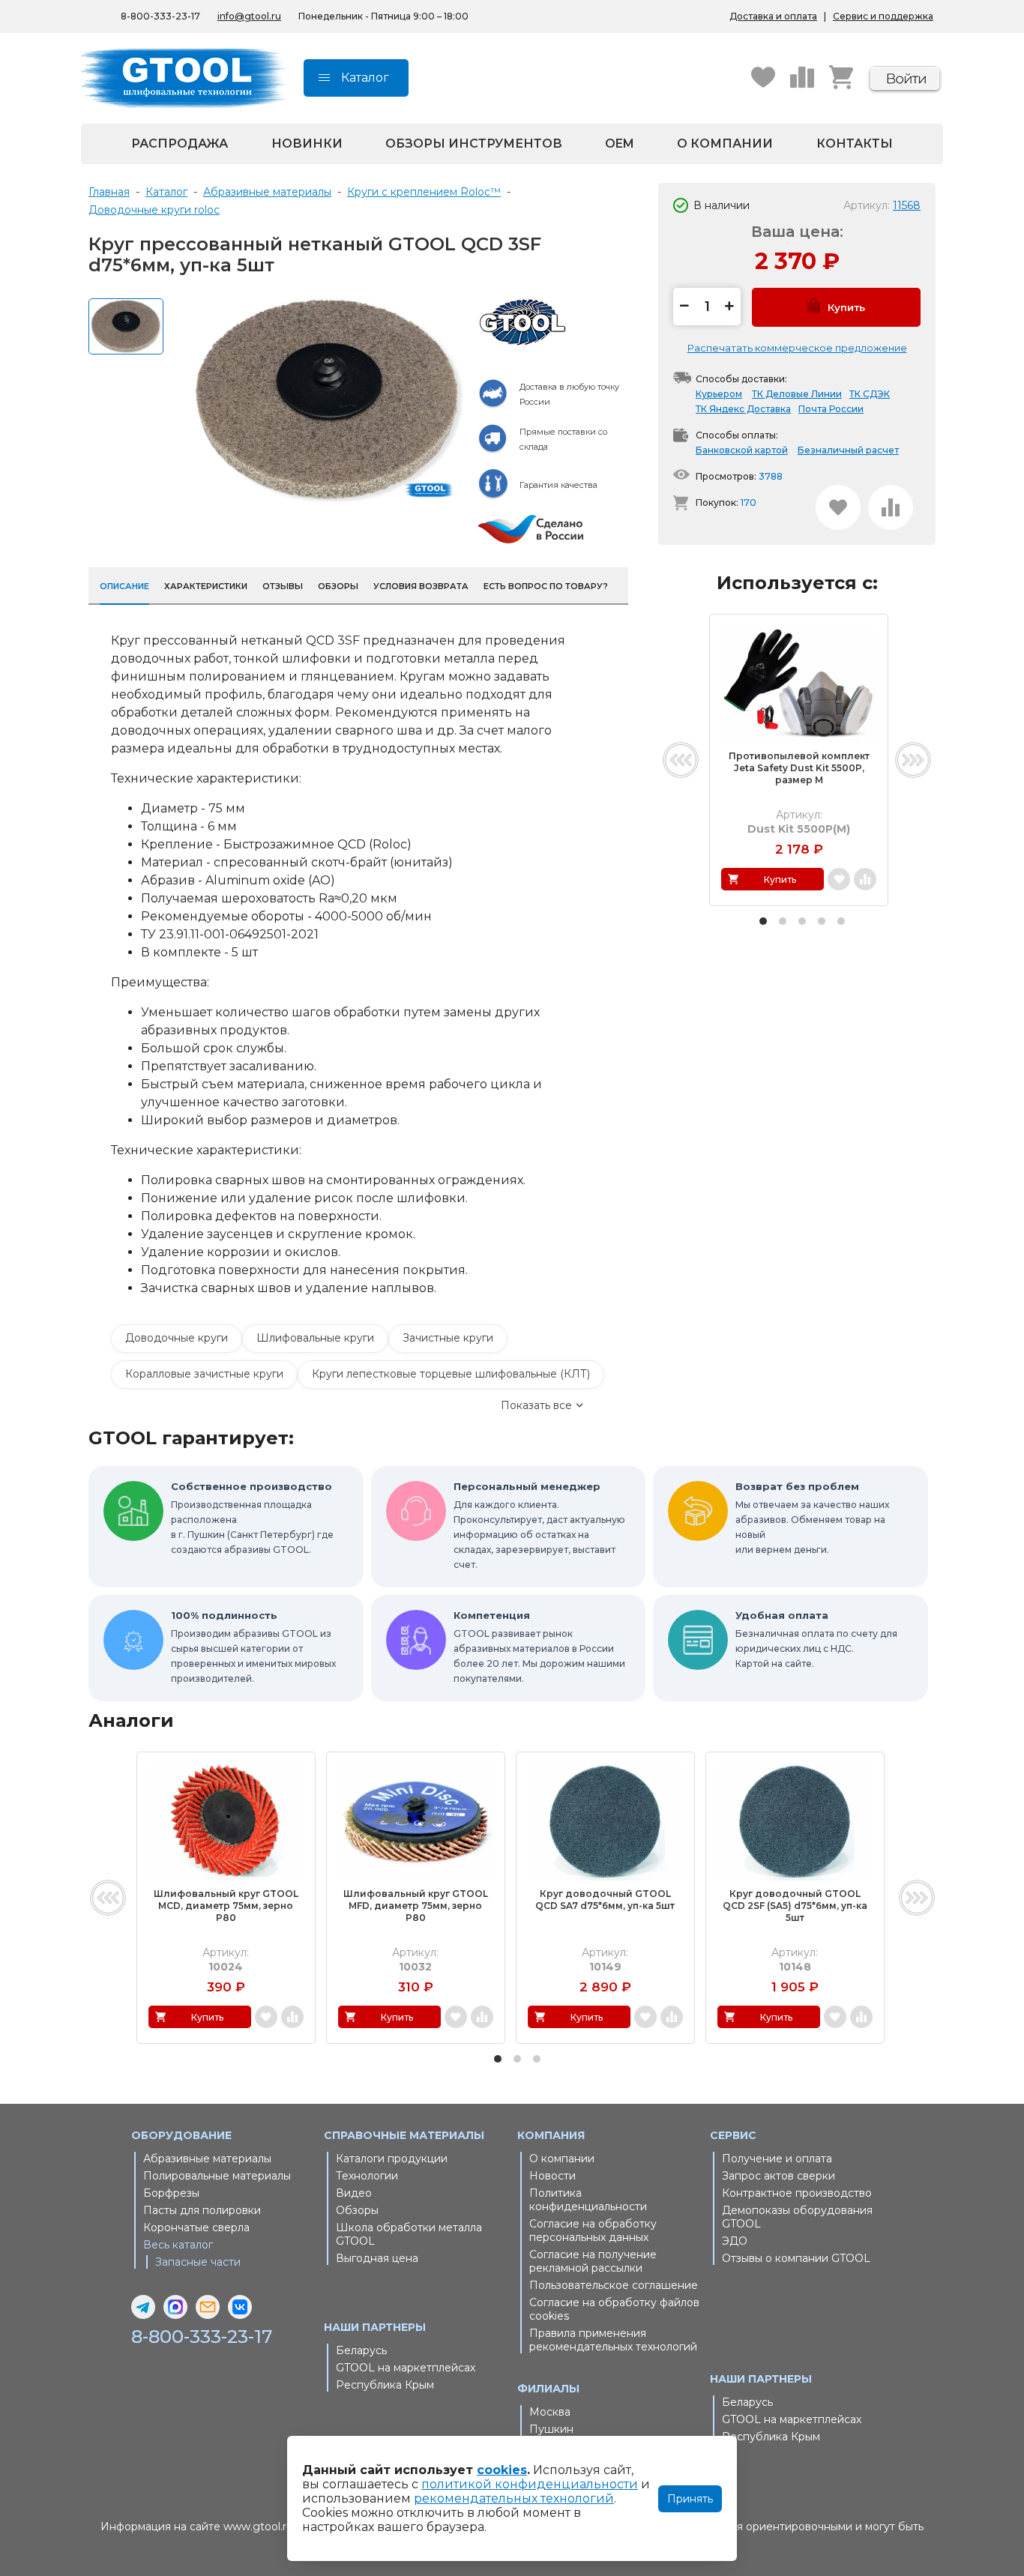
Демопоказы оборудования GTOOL (797, 2217)
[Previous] (681, 760)
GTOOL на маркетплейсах (406, 2368)
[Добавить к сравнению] (891, 507)
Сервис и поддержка (883, 16)
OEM (620, 144)
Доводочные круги (177, 1338)
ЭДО (735, 2241)
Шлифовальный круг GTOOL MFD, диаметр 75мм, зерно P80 (416, 1906)
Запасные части (198, 2262)
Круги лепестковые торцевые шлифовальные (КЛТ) (451, 1374)
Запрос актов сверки (778, 2176)
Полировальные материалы (217, 2176)
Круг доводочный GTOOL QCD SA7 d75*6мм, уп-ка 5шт (605, 1900)
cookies (502, 2470)
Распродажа (180, 144)
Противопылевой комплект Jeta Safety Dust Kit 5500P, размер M (799, 768)
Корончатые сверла (196, 2227)
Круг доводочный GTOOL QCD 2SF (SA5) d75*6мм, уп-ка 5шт (795, 1906)
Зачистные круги (448, 1338)
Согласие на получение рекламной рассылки (593, 2261)
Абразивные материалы (207, 2159)
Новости (552, 2176)
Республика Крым (385, 2385)
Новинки (307, 144)
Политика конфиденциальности (588, 2200)
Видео (354, 2193)
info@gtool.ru (249, 16)
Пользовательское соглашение (614, 2285)
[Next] (913, 760)
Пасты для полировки (202, 2210)
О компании (725, 144)
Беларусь (361, 2350)
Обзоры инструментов (474, 144)
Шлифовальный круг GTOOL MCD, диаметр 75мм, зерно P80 (226, 1906)
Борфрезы (171, 2193)
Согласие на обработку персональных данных (593, 2230)
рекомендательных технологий (514, 2498)
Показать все (536, 1405)
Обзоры (357, 2210)
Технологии (367, 2176)
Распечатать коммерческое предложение (797, 348)
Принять (690, 2499)
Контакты (855, 144)
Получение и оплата (777, 2159)
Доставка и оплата (773, 16)
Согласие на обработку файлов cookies (614, 2309)
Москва (550, 2412)
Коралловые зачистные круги (204, 1374)
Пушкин (551, 2429)
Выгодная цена (377, 2258)
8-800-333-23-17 (160, 16)
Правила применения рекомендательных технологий (613, 2340)
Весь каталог (178, 2245)
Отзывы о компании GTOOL (796, 2258)
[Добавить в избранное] (838, 507)
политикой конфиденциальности (530, 2484)
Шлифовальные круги (315, 1338)
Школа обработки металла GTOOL (409, 2234)
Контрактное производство (797, 2193)
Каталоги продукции (392, 2159)
